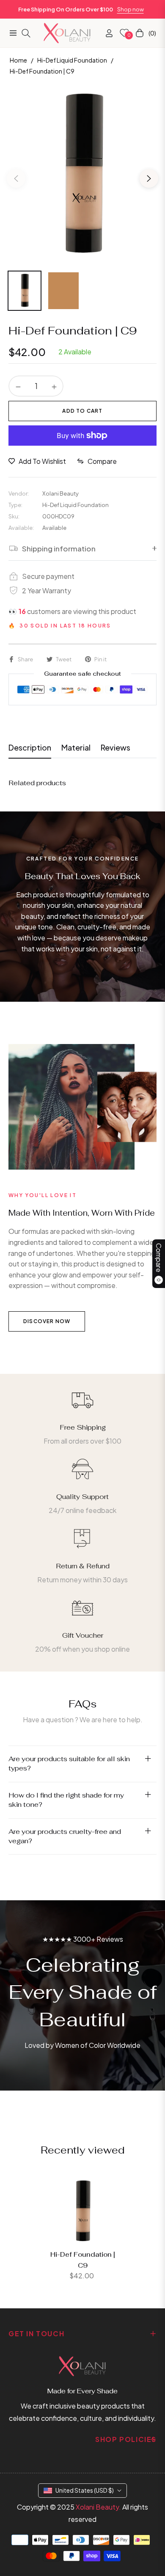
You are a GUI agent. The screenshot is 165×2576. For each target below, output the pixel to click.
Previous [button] (16, 178)
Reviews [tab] (115, 747)
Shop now (131, 9)
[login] (106, 33)
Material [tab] (76, 747)
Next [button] (149, 178)
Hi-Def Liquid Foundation (72, 60)
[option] (82, 175)
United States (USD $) (85, 2490)
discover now (47, 1321)
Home (18, 60)
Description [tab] (30, 747)
